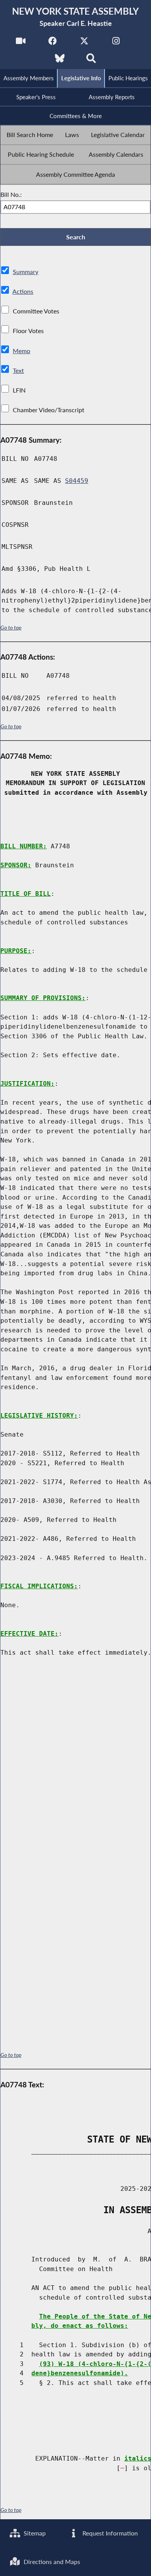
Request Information (109, 2533)
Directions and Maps (51, 2562)
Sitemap (34, 2533)
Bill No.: (11, 194)
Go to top (11, 628)
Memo (21, 351)
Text (18, 370)
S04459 (77, 481)
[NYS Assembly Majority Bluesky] (60, 60)
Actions (23, 291)
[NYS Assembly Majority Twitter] (84, 43)
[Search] (91, 60)
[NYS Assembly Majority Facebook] (52, 43)
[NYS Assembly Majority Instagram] (116, 43)
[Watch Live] (21, 43)
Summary (26, 272)
